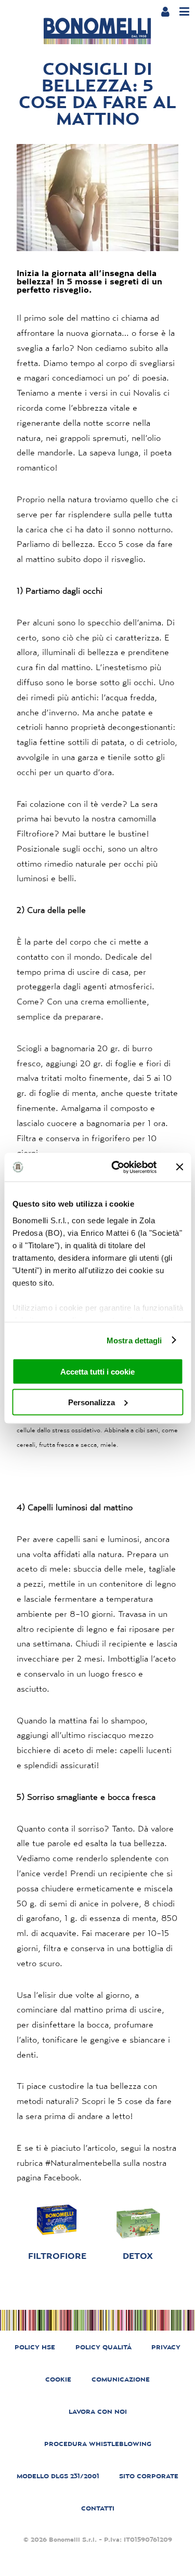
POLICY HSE (35, 2347)
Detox (138, 2256)
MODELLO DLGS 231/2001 (58, 2476)
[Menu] (184, 12)
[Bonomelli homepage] (97, 31)
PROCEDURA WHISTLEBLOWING (98, 2444)
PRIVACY (166, 2347)
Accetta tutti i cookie (97, 1372)
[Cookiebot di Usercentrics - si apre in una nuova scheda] (116, 1167)
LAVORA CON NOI (98, 2411)
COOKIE (58, 2379)
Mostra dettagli (134, 1340)
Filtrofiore (57, 2256)
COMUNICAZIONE (121, 2379)
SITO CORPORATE (149, 2476)
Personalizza (92, 1402)
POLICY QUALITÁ (103, 2347)
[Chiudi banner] (179, 1167)
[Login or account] (165, 11)
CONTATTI (98, 2508)
